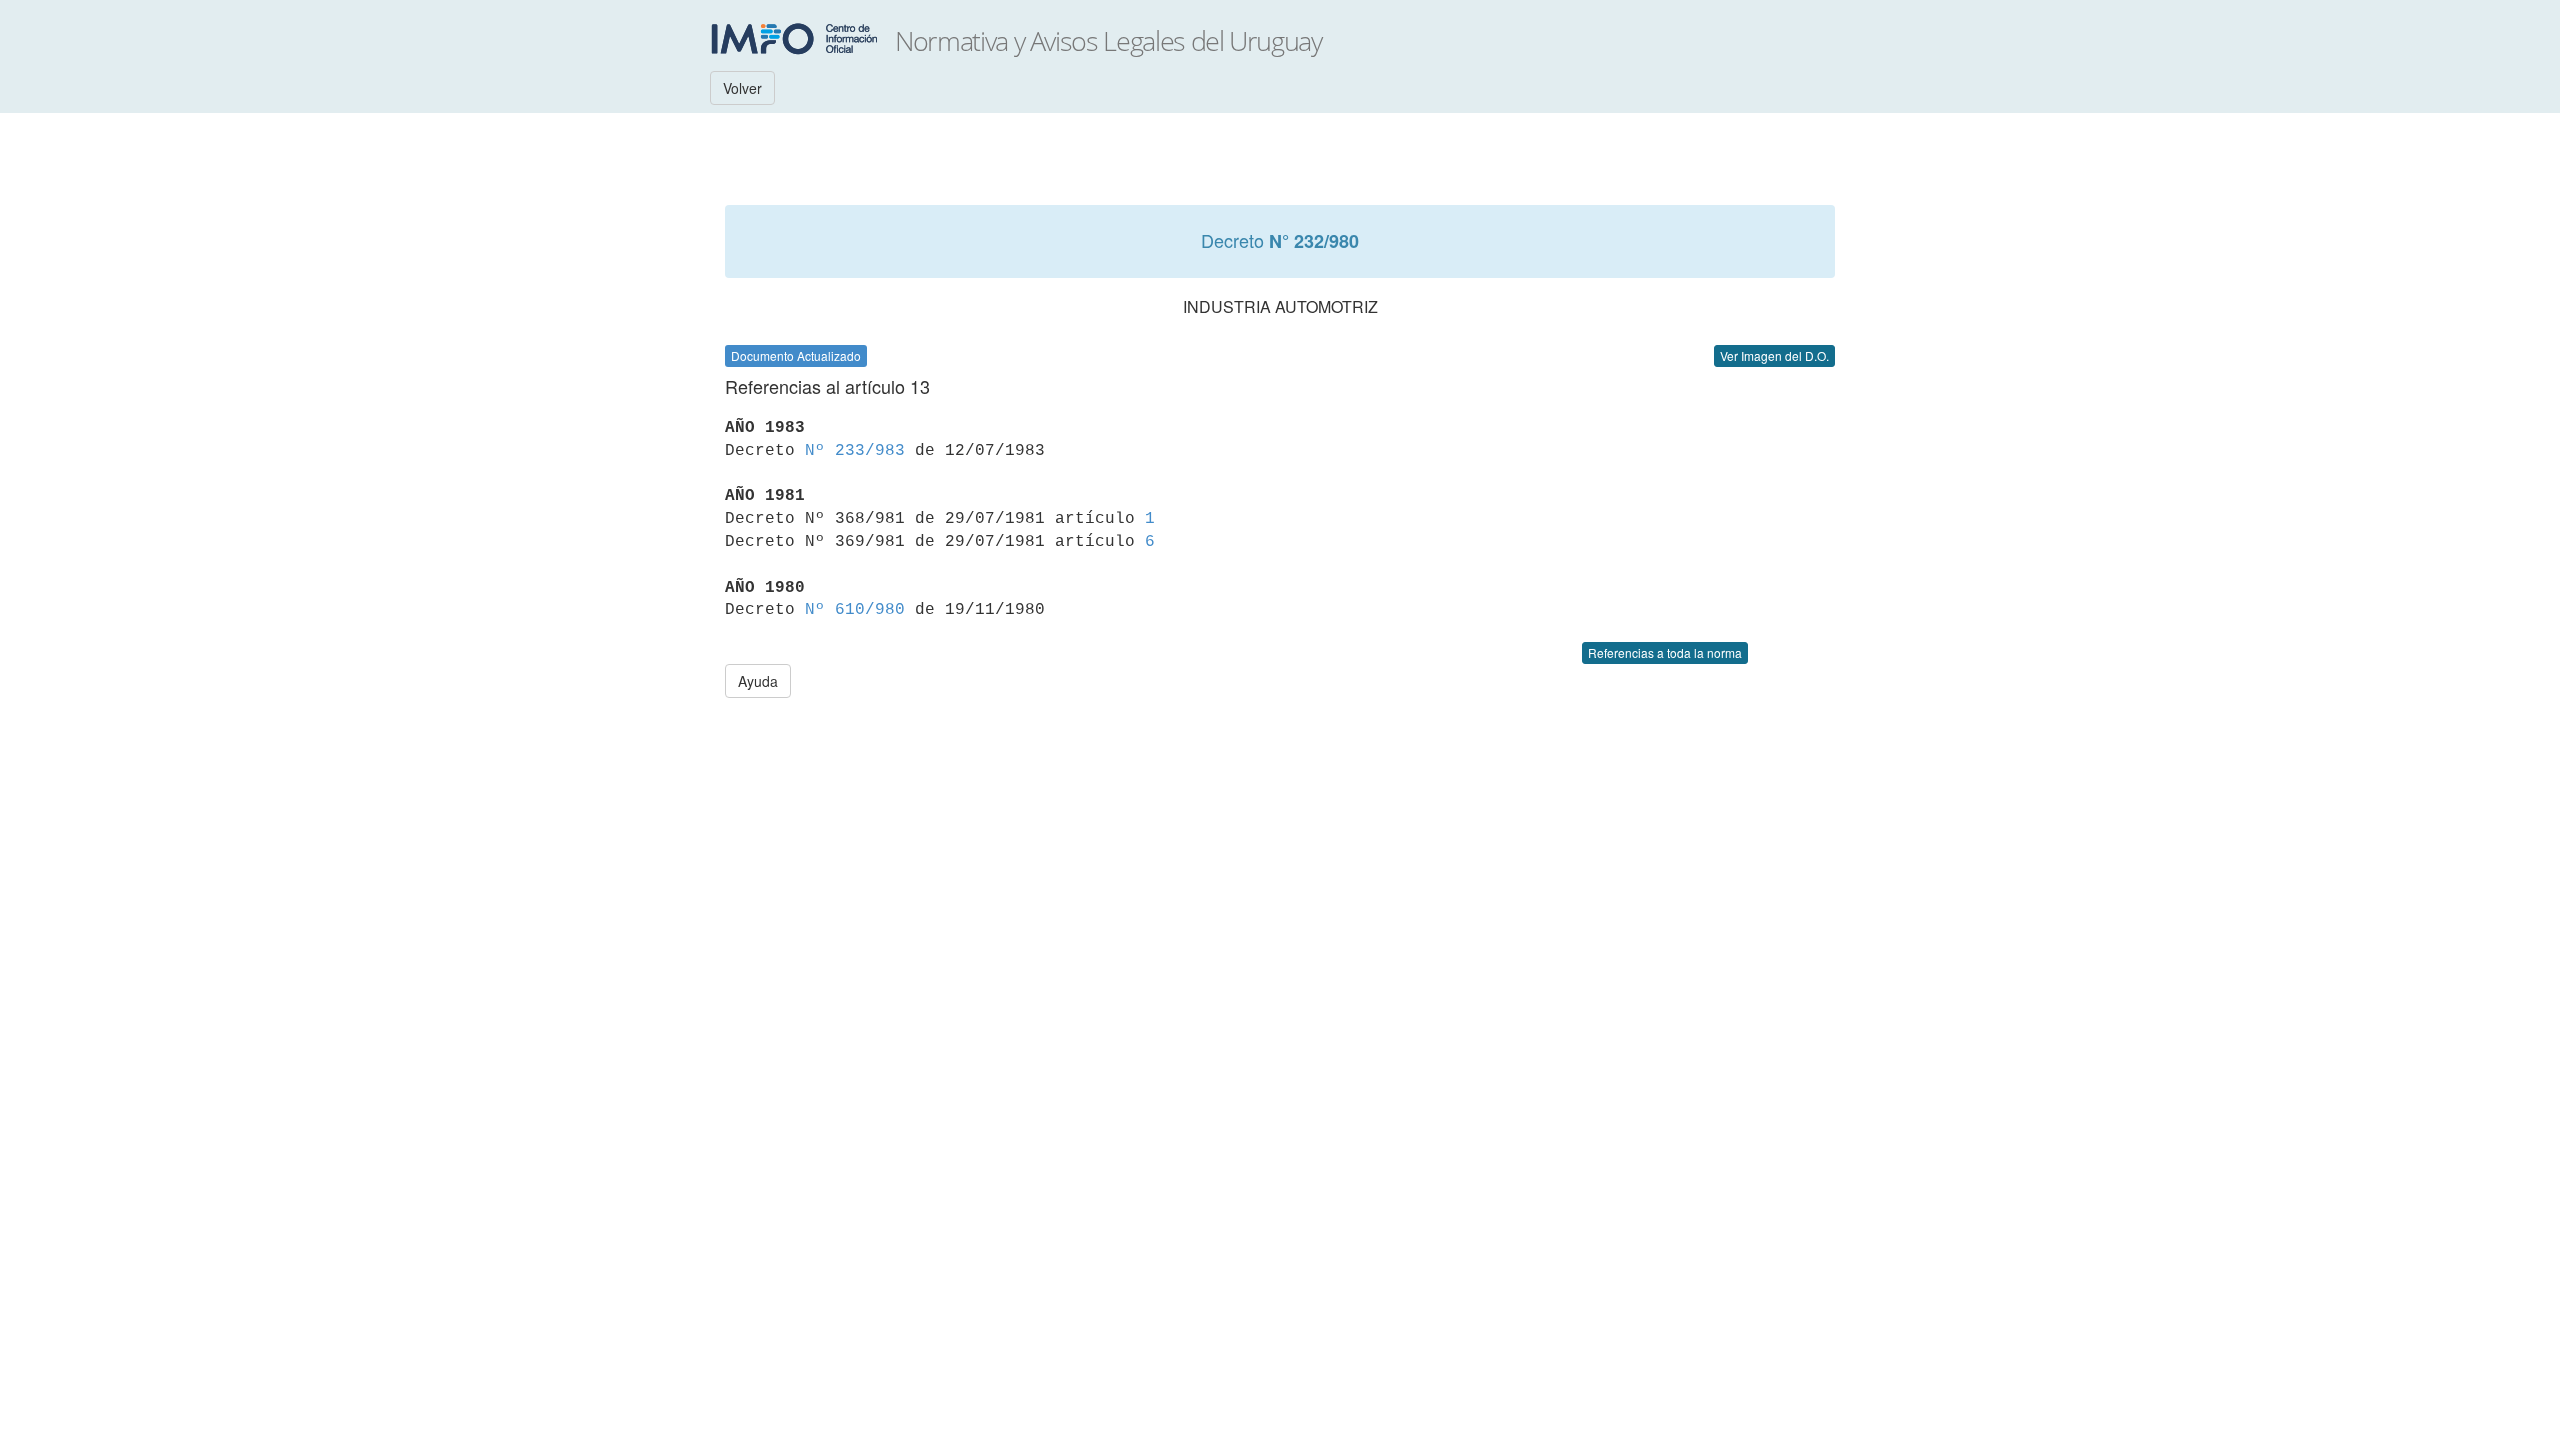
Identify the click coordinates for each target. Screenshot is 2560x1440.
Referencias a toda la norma (1665, 652)
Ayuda (758, 681)
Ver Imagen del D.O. (1774, 355)
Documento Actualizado (796, 355)
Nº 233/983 (855, 451)
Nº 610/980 (855, 610)
